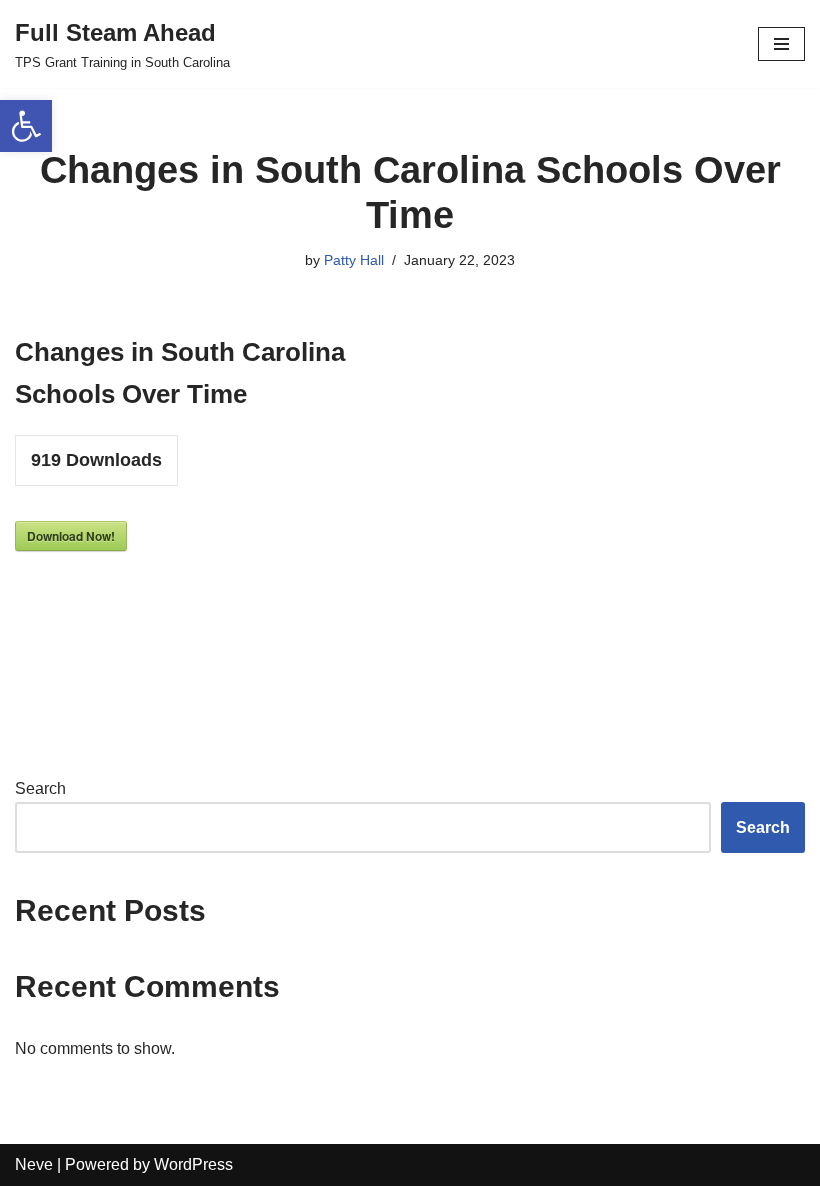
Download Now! (71, 536)
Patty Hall (354, 260)
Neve (34, 1164)
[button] (26, 126)
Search (40, 788)
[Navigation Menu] (781, 44)
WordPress (193, 1164)
